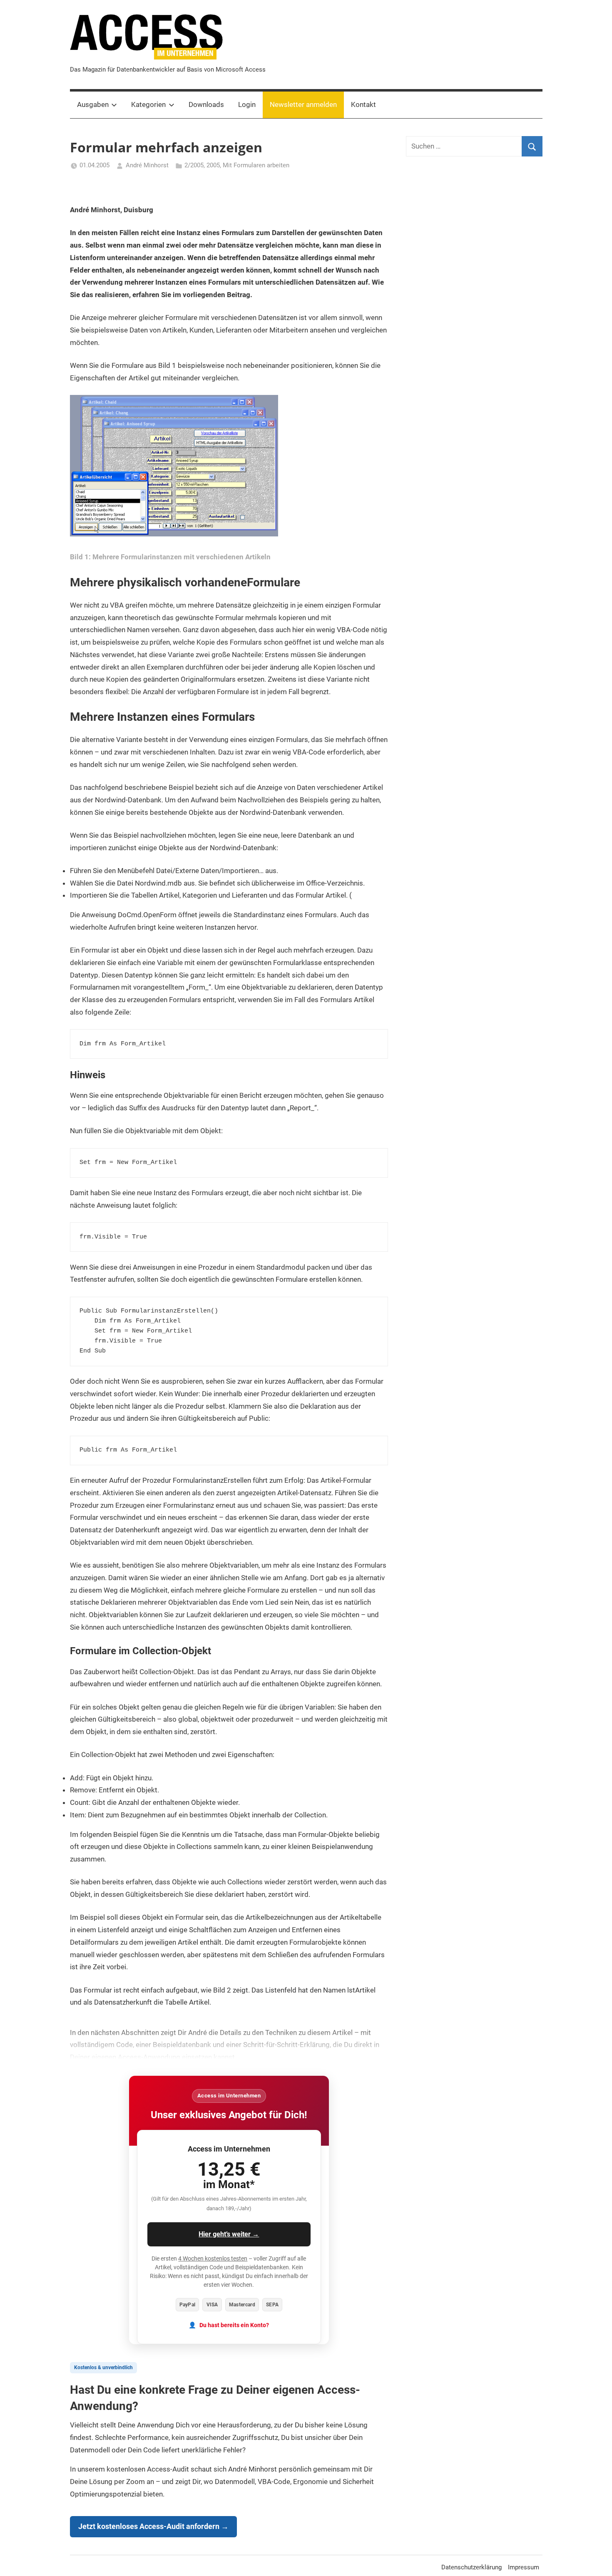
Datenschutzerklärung (471, 2567)
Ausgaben (93, 104)
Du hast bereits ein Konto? (234, 2325)
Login (247, 104)
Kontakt (363, 104)
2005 (213, 165)
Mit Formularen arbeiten (256, 165)
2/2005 (194, 165)
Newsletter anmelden (303, 104)
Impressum (524, 2567)
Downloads (206, 104)
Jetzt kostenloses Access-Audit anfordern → (153, 2526)
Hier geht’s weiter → (229, 2234)
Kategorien (148, 104)
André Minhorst (147, 165)
